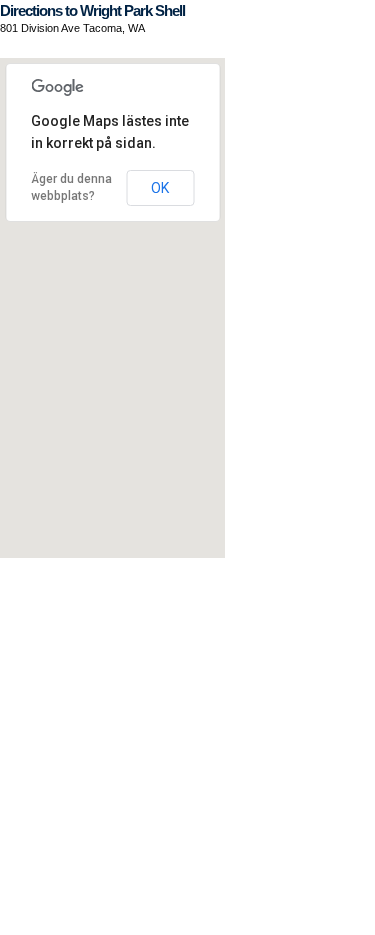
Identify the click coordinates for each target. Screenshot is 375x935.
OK (160, 188)
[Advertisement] (187, 745)
